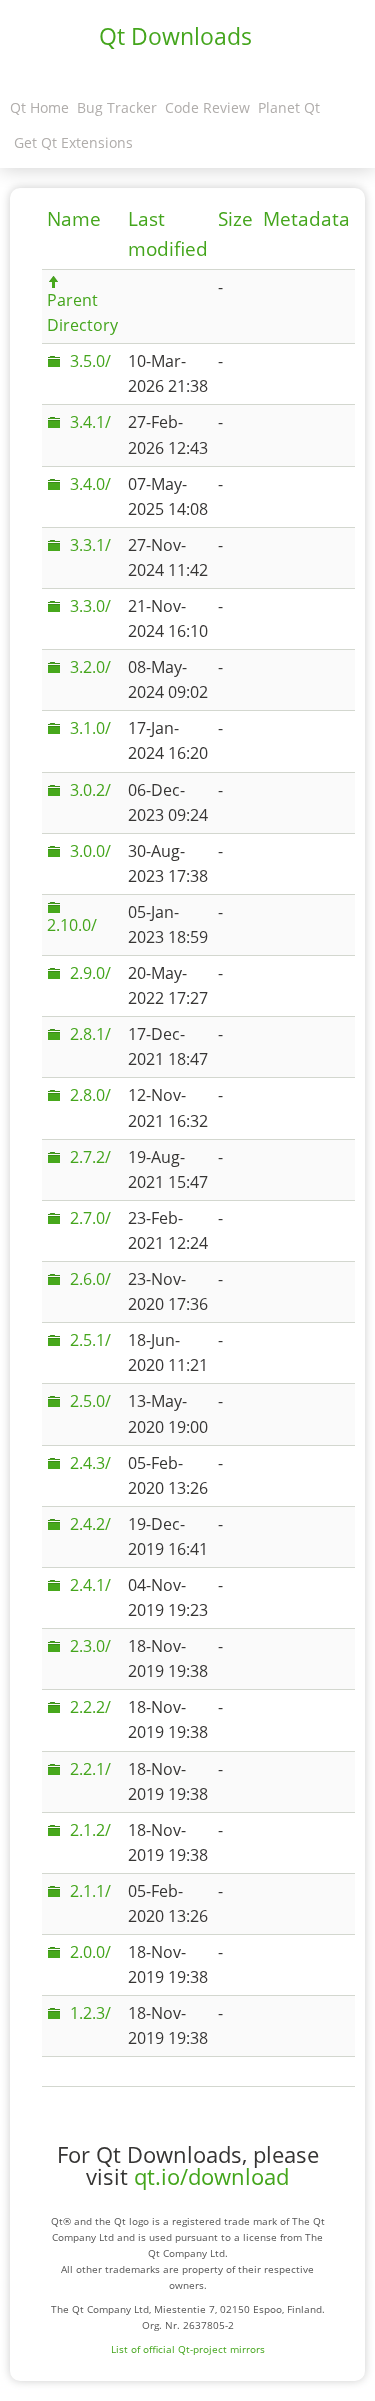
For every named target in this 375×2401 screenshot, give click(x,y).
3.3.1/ (90, 545)
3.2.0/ (90, 667)
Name (74, 219)
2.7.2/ (90, 1157)
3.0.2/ (90, 790)
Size (235, 219)
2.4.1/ (90, 1585)
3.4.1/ (90, 422)
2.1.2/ (90, 1830)
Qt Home (39, 107)
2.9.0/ (90, 973)
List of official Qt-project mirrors (188, 2349)
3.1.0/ (90, 728)
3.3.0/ (90, 606)
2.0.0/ (90, 1952)
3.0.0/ (90, 851)
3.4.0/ (90, 484)
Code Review (207, 107)
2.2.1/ (90, 1769)
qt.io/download (211, 2176)
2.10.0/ (72, 925)
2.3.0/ (90, 1646)
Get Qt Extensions (73, 142)
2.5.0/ (90, 1401)
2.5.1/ (90, 1340)
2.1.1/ (90, 1891)
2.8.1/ (90, 1034)
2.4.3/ (90, 1463)
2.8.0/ (90, 1095)
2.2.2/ (90, 1707)
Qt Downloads (175, 36)
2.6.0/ (90, 1279)
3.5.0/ (90, 361)
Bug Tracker (117, 107)
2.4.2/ (90, 1524)
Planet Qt (289, 107)
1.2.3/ (90, 2013)
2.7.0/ (90, 1218)
